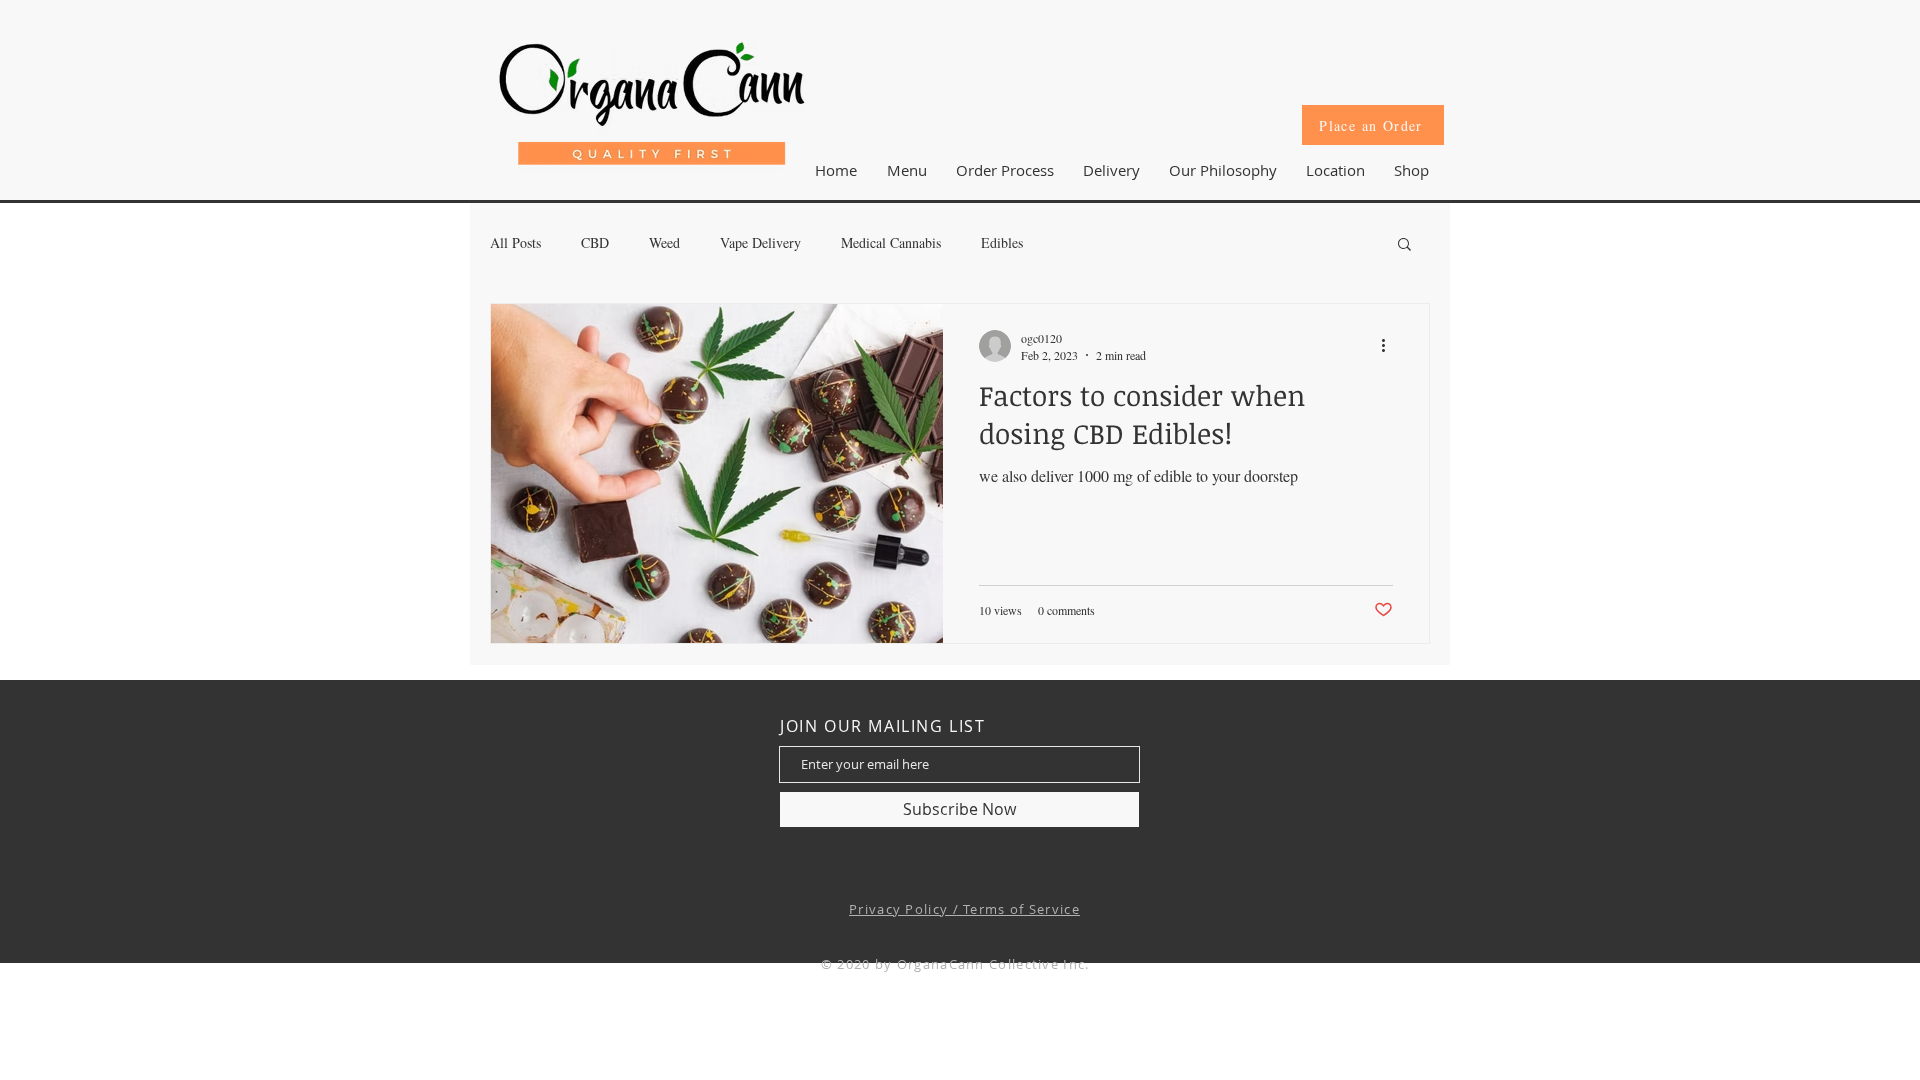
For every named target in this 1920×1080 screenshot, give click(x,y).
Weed (664, 242)
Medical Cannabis (891, 242)
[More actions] (1390, 346)
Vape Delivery (760, 242)
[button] (1335, 170)
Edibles (1002, 242)
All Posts (515, 242)
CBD (595, 242)
